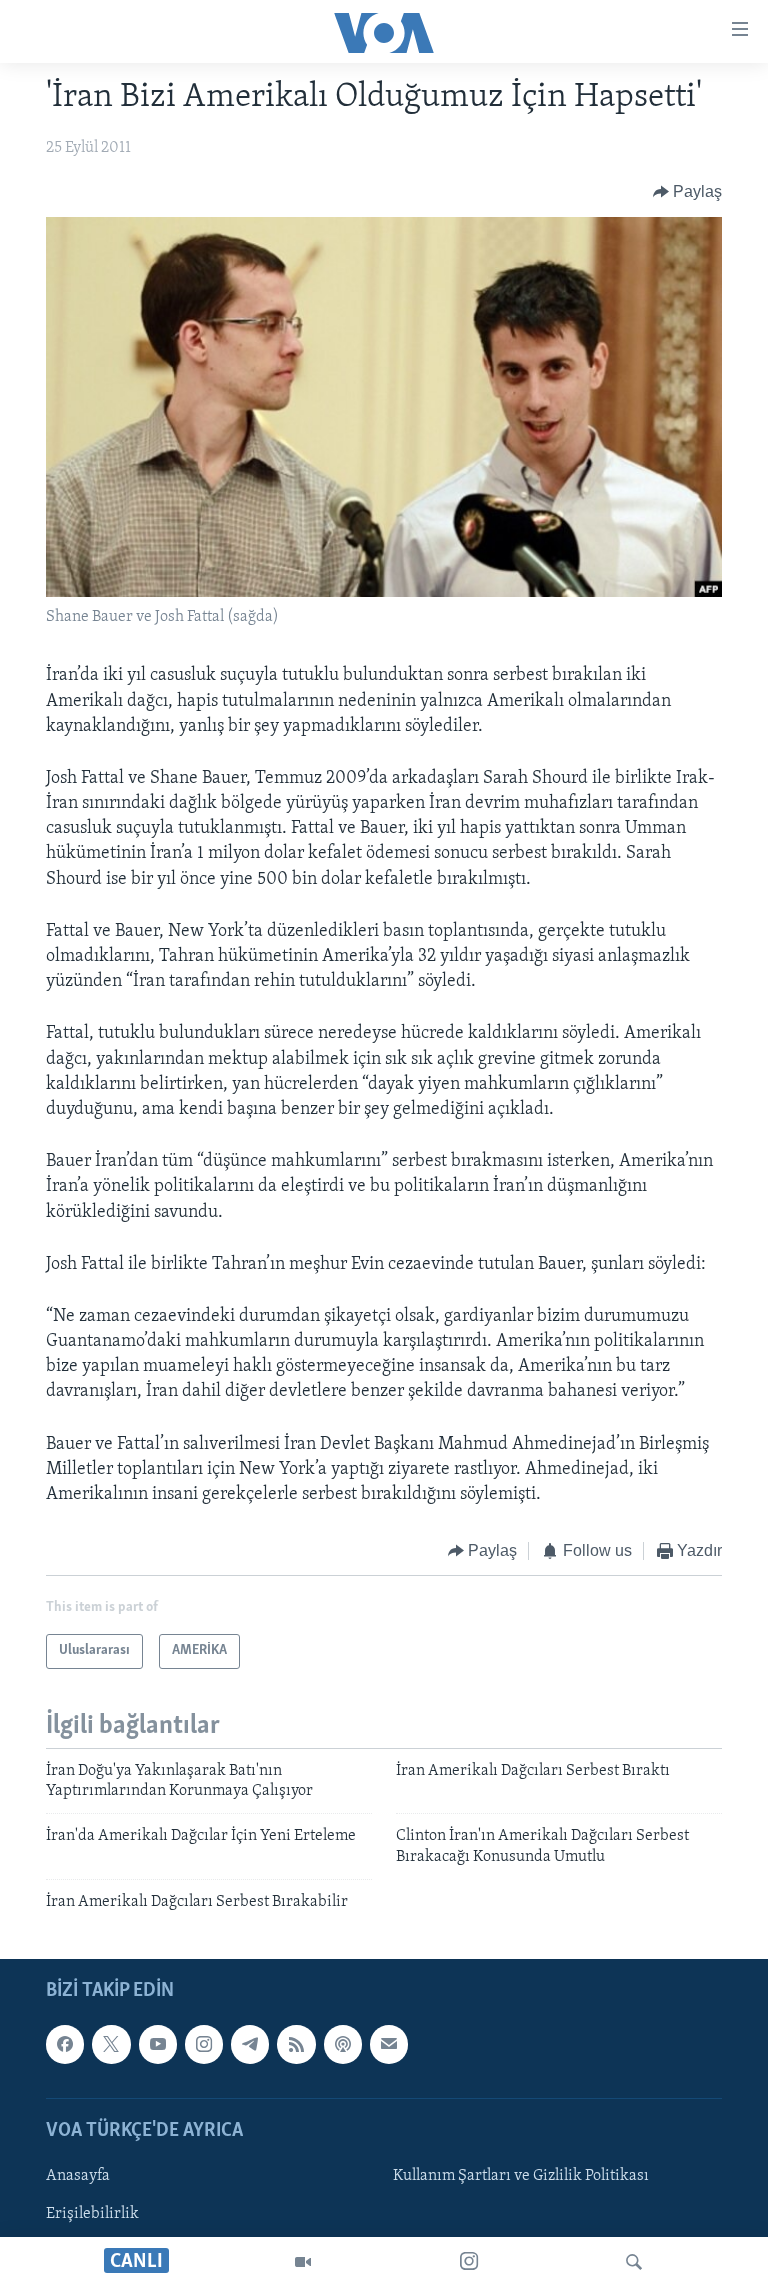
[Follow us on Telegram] (250, 2044)
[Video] (303, 2262)
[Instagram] (469, 2262)
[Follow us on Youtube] (158, 2044)
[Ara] (634, 2262)
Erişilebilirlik (92, 2214)
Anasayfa (78, 2176)
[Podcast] (343, 2044)
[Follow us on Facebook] (65, 2044)
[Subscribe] (389, 2044)
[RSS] (296, 2044)
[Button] (688, 192)
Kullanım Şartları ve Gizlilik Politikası (521, 2176)
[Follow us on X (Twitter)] (111, 2044)
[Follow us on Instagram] (204, 2044)
